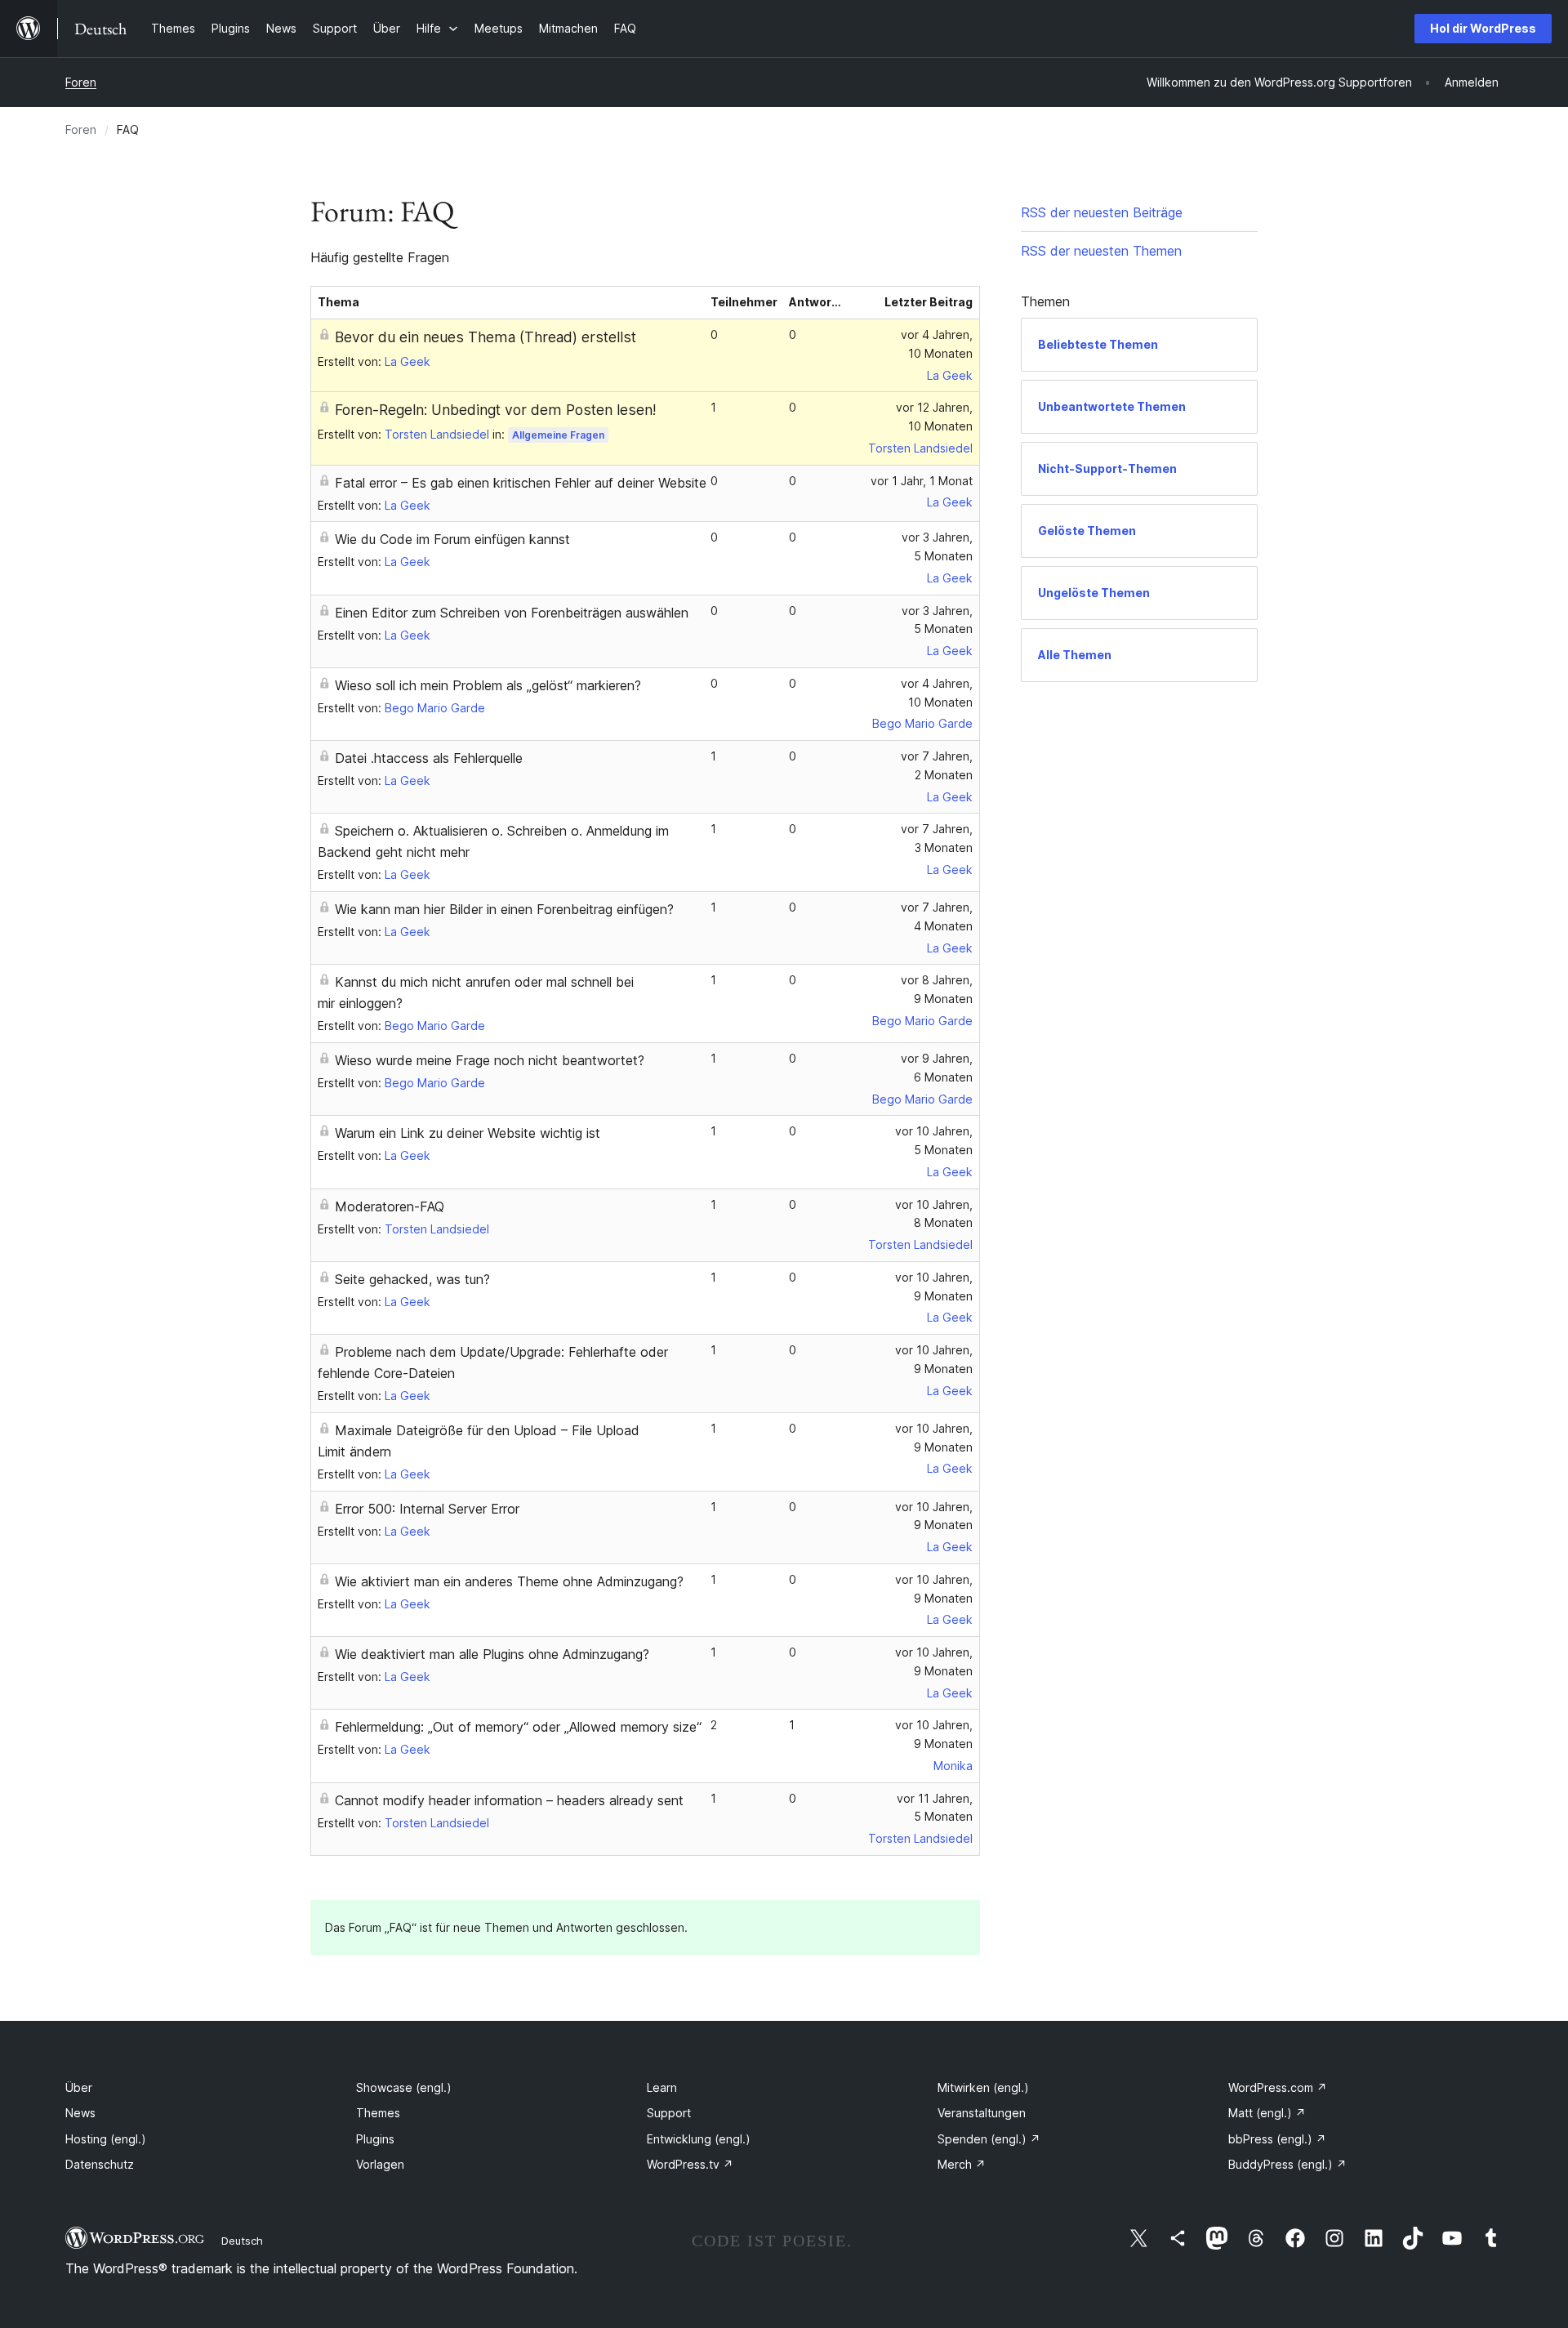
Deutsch (242, 2241)
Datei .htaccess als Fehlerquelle (429, 758)
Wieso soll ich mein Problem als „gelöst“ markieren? (488, 685)
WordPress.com (1278, 2087)
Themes (378, 2113)
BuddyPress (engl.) (1287, 2164)
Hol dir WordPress (1483, 28)
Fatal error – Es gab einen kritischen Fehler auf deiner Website (521, 483)
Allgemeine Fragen (558, 435)
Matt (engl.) (1267, 2113)
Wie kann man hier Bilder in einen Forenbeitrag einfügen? (504, 909)
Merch (962, 2164)
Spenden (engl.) (989, 2139)
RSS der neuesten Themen (1101, 251)
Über (79, 2087)
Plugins (375, 2139)
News (80, 2113)
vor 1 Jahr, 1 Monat (922, 481)
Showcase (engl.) (404, 2087)
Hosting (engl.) (106, 2139)
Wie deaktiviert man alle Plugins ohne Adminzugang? (492, 1654)
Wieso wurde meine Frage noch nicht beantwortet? (490, 1060)
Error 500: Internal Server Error (427, 1509)
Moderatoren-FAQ (390, 1206)
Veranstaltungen (982, 2113)
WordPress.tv (690, 2164)
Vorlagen (380, 2164)
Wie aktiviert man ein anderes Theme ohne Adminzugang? (509, 1581)
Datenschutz (100, 2164)
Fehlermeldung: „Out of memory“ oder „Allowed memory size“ (518, 1727)
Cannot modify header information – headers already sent (509, 1800)
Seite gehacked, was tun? (412, 1279)
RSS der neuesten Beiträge (1102, 212)
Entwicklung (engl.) (699, 2139)
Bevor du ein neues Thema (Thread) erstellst (486, 337)
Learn (662, 2087)
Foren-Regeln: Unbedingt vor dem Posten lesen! (495, 410)
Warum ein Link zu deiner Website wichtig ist (468, 1133)
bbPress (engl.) (1277, 2139)
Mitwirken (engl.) (983, 2087)
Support (669, 2113)
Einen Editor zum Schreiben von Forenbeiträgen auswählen (512, 613)
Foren (81, 82)
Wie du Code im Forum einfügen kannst (452, 539)
